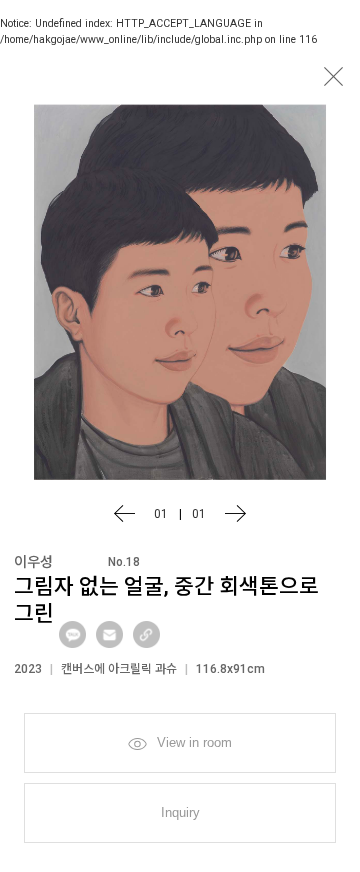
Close (333, 76)
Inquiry (180, 812)
